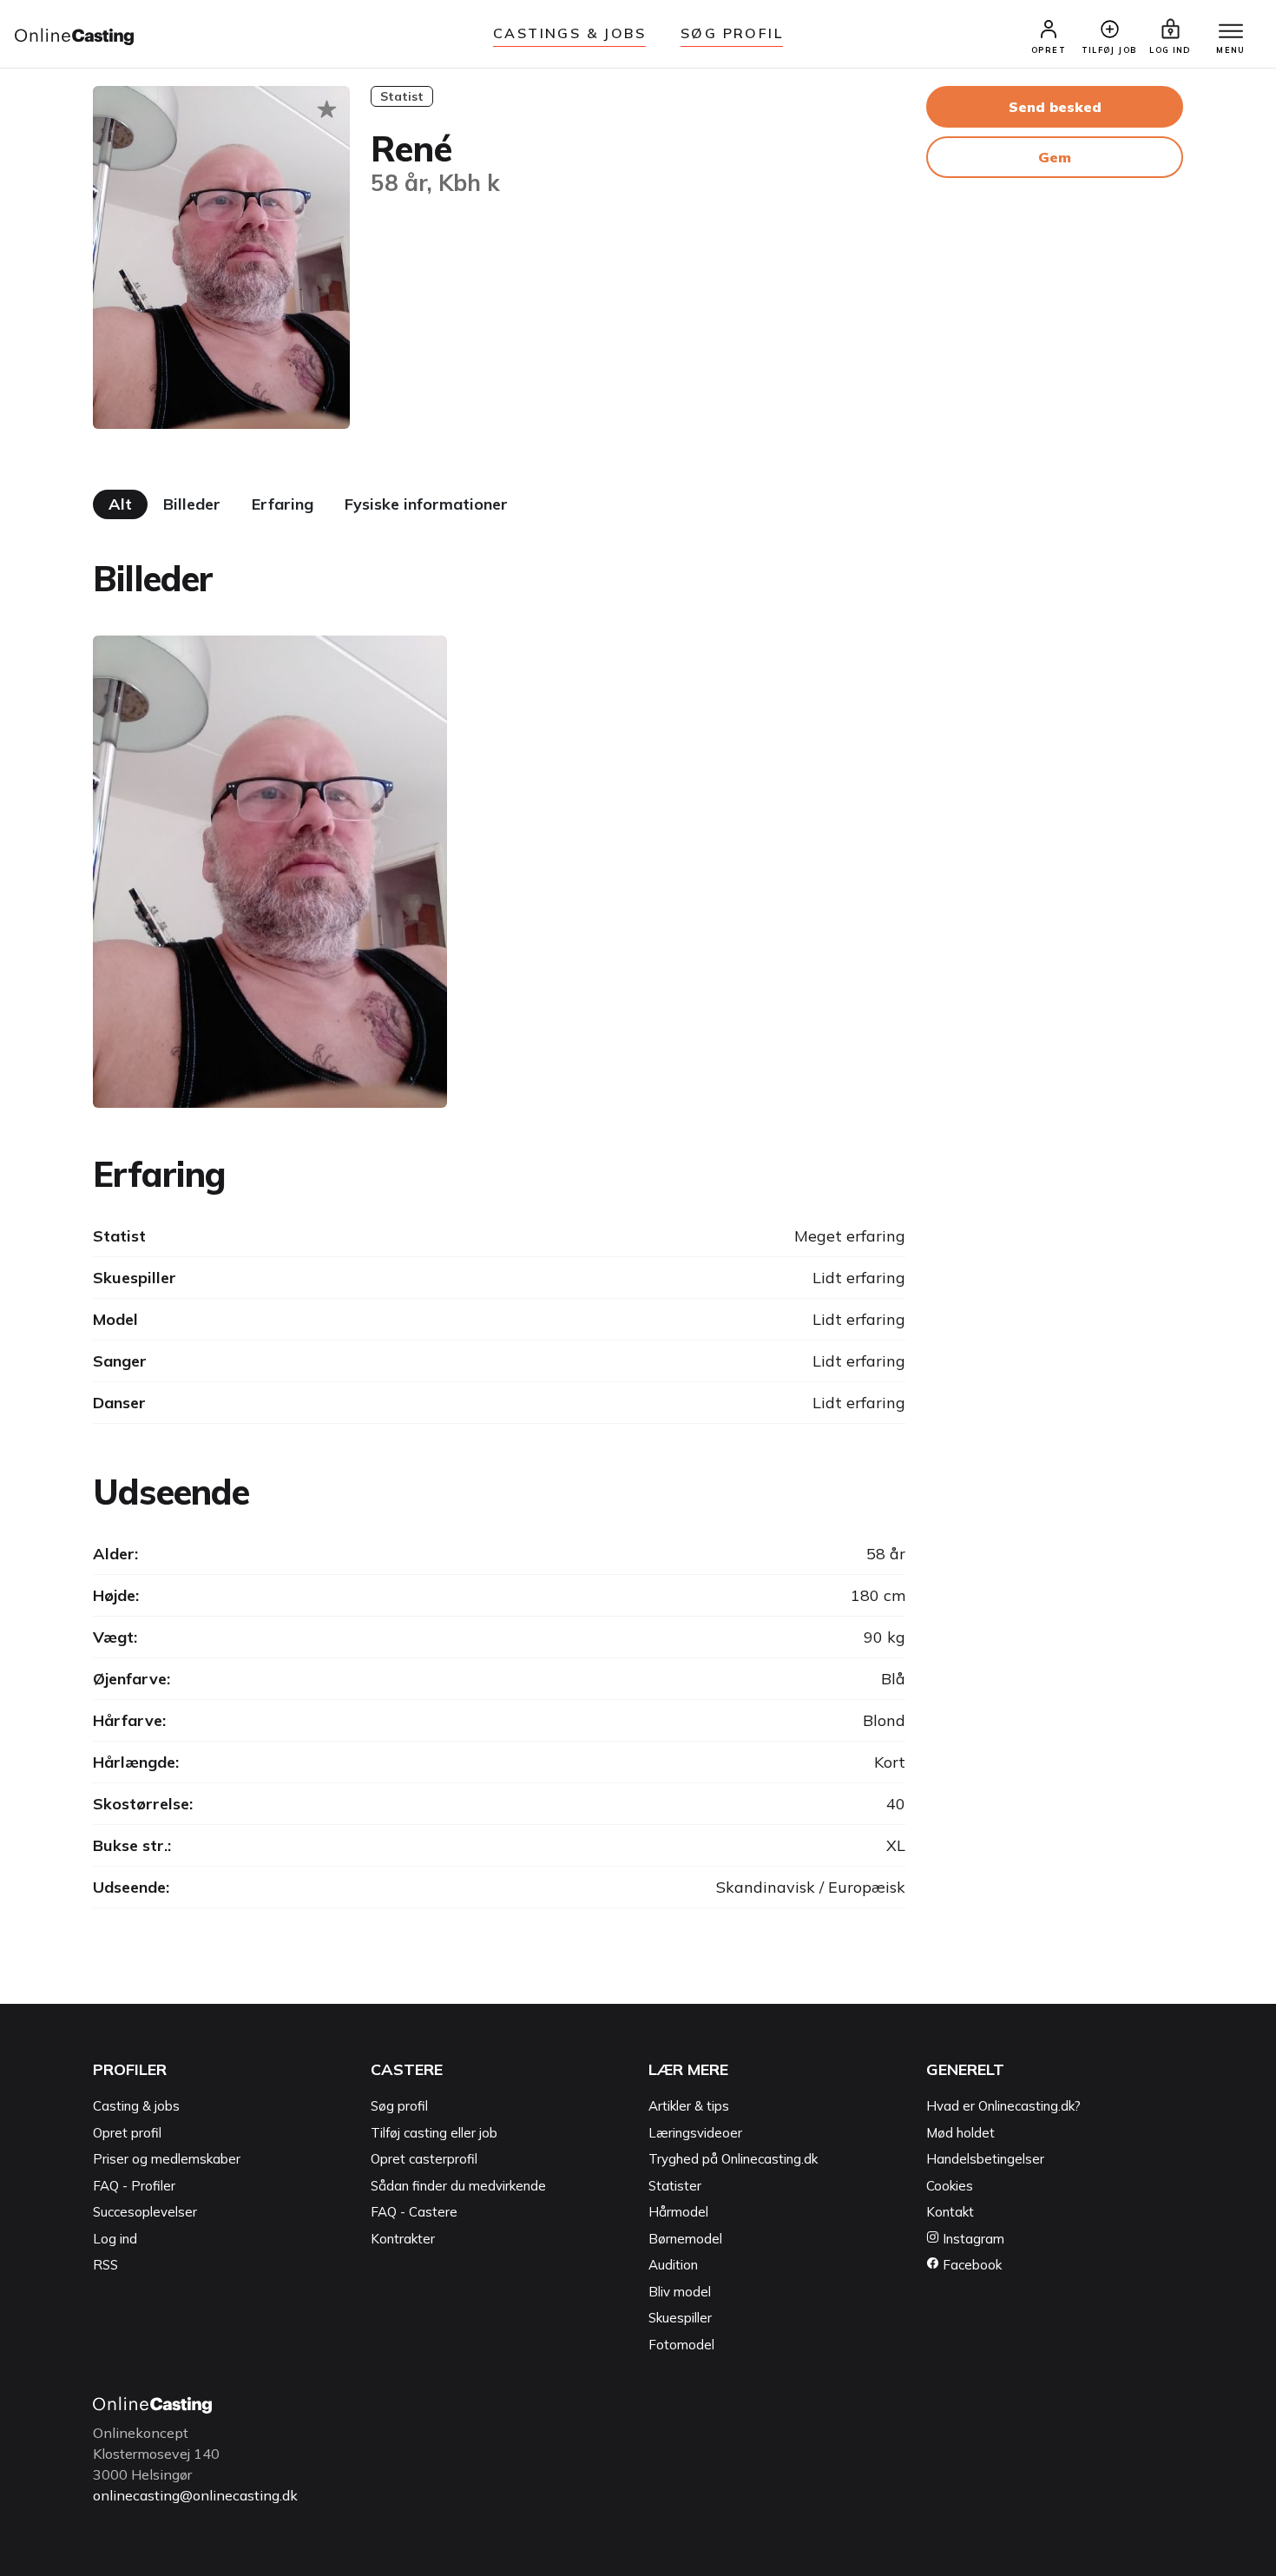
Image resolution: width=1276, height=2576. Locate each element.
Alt (120, 504)
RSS (105, 2265)
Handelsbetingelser (985, 2159)
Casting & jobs (136, 2106)
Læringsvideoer (695, 2133)
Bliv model (680, 2292)
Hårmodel (678, 2212)
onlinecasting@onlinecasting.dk (195, 2495)
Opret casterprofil (424, 2159)
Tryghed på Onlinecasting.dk (733, 2159)
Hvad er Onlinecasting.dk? (1003, 2106)
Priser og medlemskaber (167, 2159)
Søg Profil (732, 33)
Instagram (972, 2239)
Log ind (115, 2239)
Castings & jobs (569, 33)
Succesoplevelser (145, 2212)
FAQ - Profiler (134, 2186)
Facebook (970, 2265)
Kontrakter (403, 2239)
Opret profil (127, 2133)
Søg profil (399, 2106)
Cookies (950, 2186)
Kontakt (950, 2212)
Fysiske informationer (426, 504)
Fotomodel (681, 2345)
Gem (1055, 157)
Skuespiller (680, 2318)
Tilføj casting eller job (434, 2133)
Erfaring (283, 504)
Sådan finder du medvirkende (458, 2186)
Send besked (1055, 107)
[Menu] (1231, 32)
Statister (675, 2186)
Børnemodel (685, 2239)
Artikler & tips (689, 2106)
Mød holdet (960, 2133)
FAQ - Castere (414, 2212)
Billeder (192, 504)
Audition (673, 2265)
